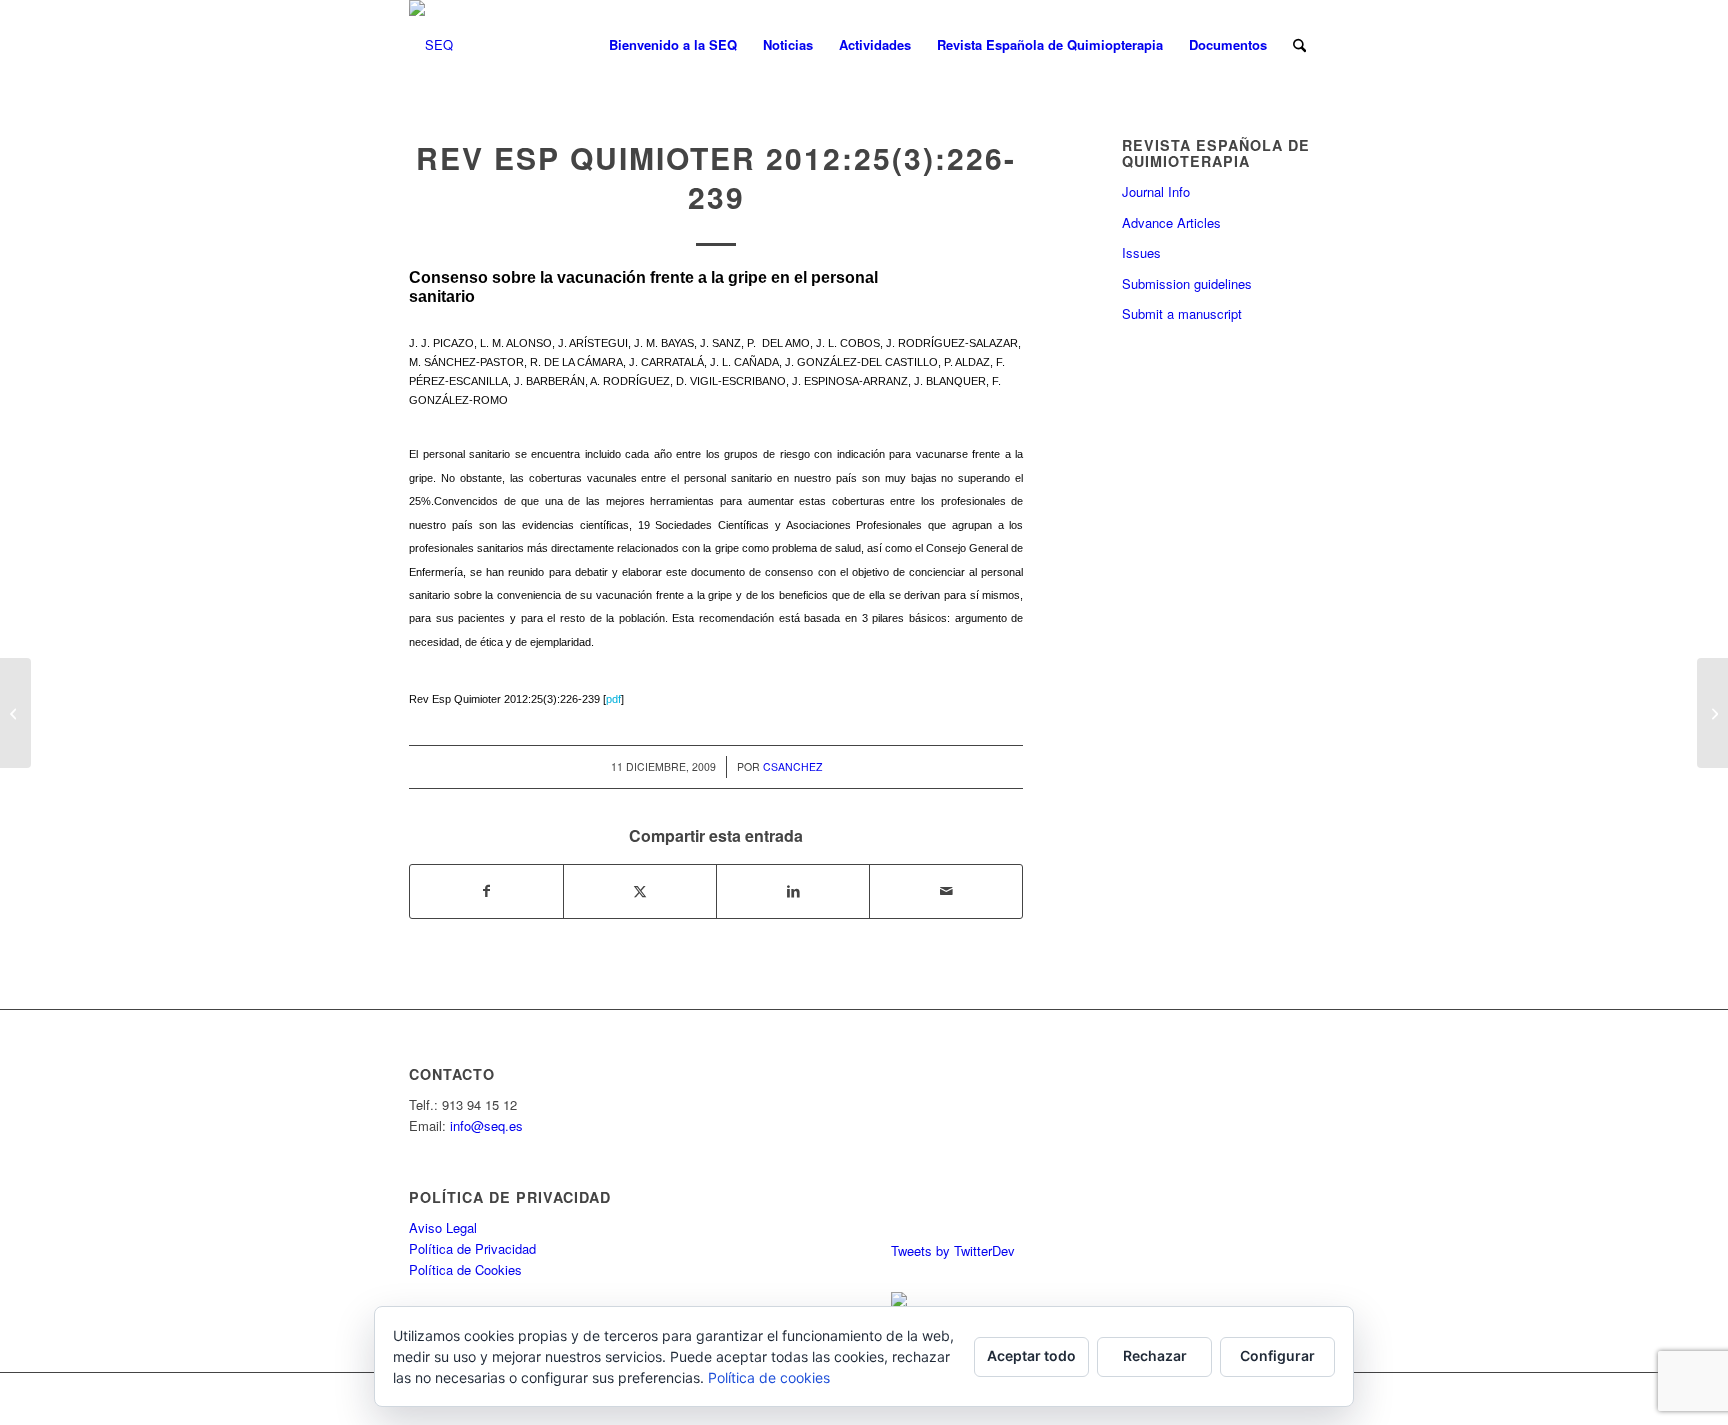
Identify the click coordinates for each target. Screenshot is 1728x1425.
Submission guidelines (1187, 283)
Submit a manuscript (1182, 313)
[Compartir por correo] (946, 891)
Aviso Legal (443, 1227)
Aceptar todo (1031, 1355)
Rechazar (1155, 1355)
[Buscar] (1299, 45)
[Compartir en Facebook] (486, 891)
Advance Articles (1171, 222)
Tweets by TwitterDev (953, 1250)
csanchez (792, 766)
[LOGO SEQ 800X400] (431, 45)
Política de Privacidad (472, 1248)
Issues (1141, 252)
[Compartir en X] (640, 891)
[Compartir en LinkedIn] (793, 891)
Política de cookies (769, 1377)
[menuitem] (673, 45)
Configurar (1277, 1355)
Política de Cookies (465, 1269)
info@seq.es (486, 1125)
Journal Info (1156, 191)
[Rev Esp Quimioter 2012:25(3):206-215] (15, 713)
